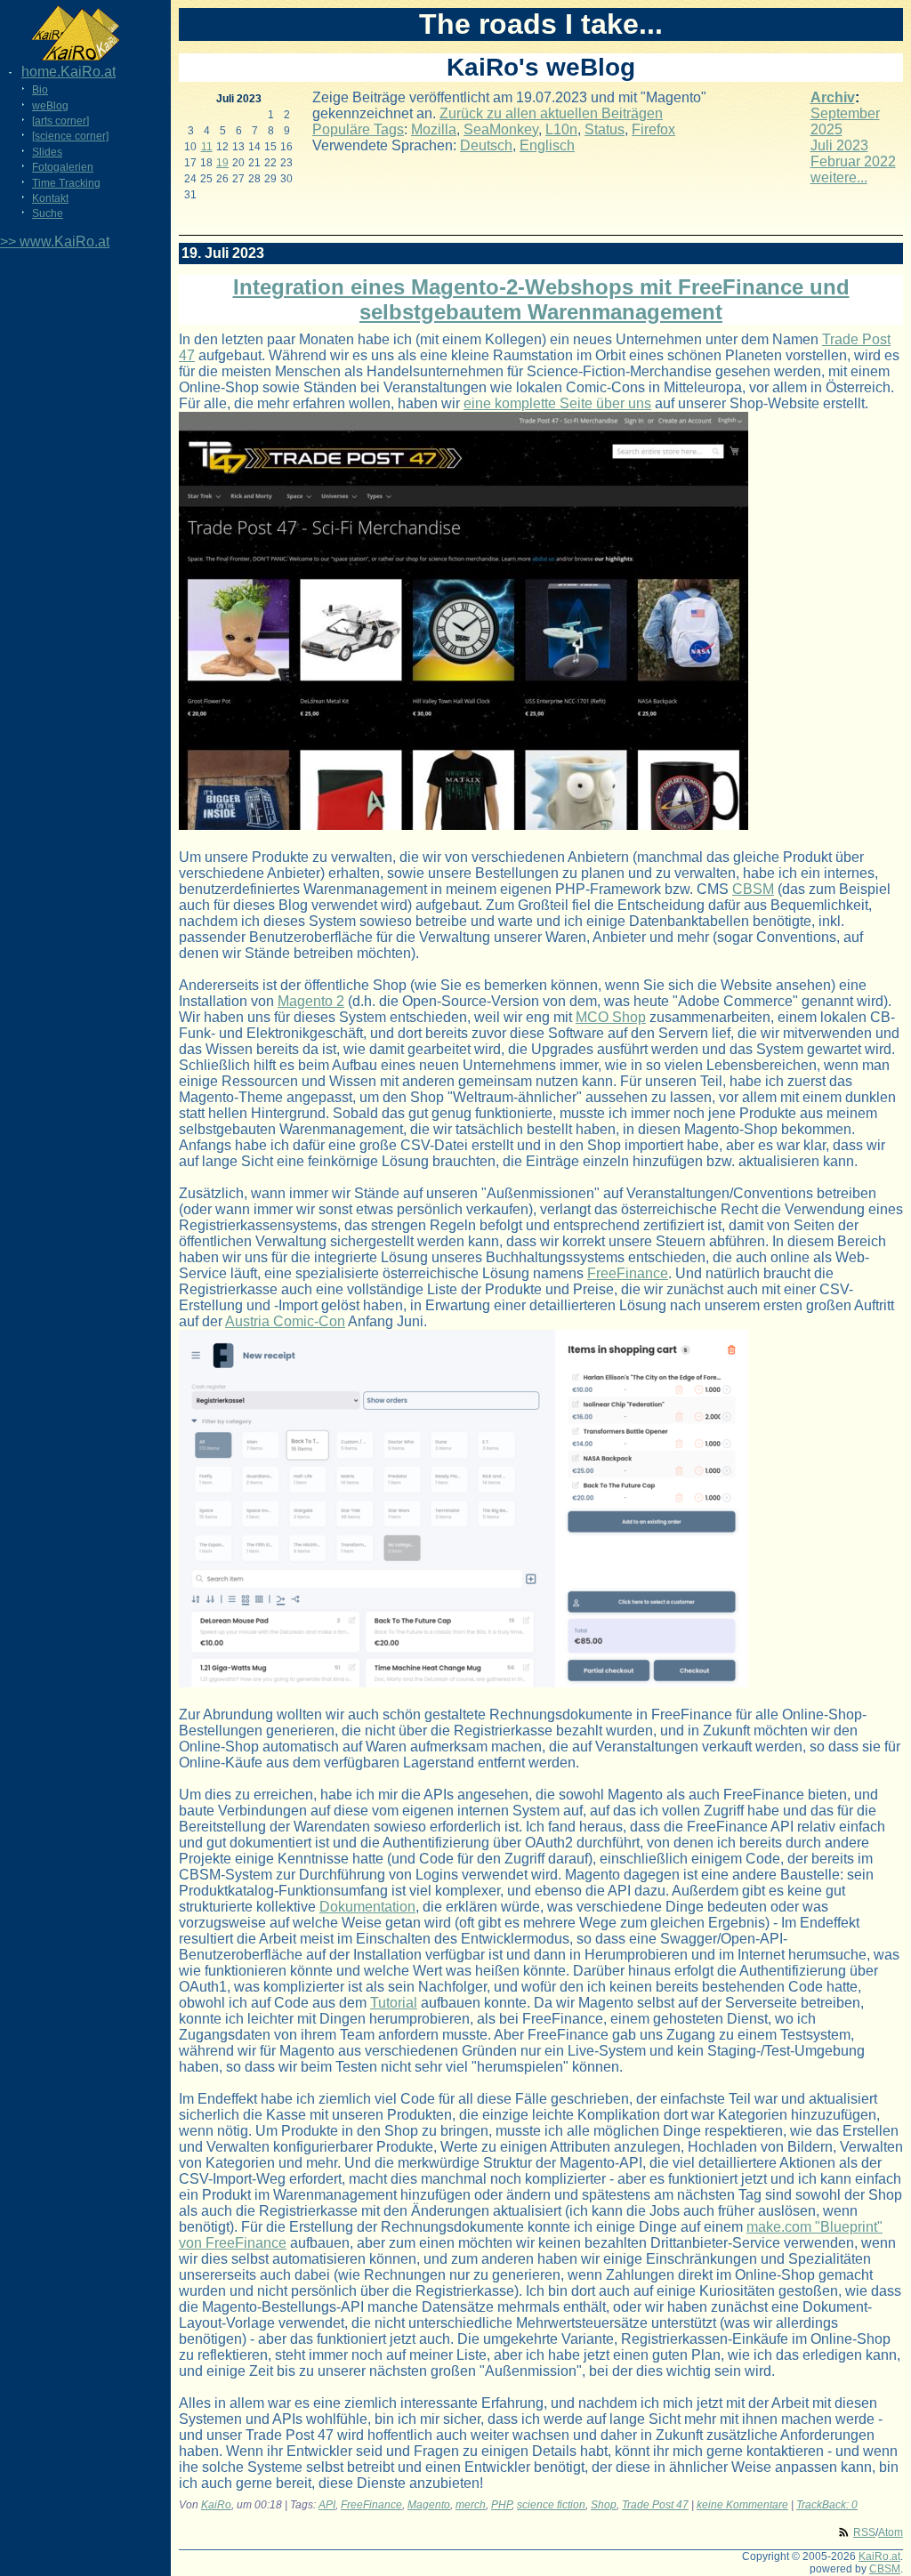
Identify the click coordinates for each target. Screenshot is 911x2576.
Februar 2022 (853, 161)
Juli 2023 (839, 145)
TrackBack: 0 (827, 2505)
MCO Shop (611, 1017)
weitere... (839, 177)
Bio (40, 90)
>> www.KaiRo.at (55, 241)
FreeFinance (628, 1273)
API (327, 2505)
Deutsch (486, 145)
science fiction (551, 2505)
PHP (501, 2505)
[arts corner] (60, 121)
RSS (864, 2532)
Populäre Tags (358, 129)
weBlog (50, 106)
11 (207, 147)
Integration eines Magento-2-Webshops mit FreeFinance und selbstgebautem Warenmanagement (541, 299)
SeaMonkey (501, 129)
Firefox (653, 129)
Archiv (833, 97)
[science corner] (70, 136)
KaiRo (216, 2505)
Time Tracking (66, 183)
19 (222, 163)
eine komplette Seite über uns (557, 403)
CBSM (753, 889)
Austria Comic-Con (285, 1321)
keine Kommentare (742, 2505)
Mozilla (434, 129)
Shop (604, 2505)
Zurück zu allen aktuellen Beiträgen (551, 113)
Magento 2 (311, 1001)
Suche (48, 213)
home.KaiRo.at (69, 72)
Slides (47, 152)
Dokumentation (367, 1907)
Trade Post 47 (655, 2505)
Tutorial (394, 2003)
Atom (891, 2532)
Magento (429, 2505)
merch (471, 2505)
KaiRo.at (879, 2556)
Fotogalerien (63, 167)
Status (605, 129)
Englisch (547, 145)
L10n (561, 129)
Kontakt (50, 198)
